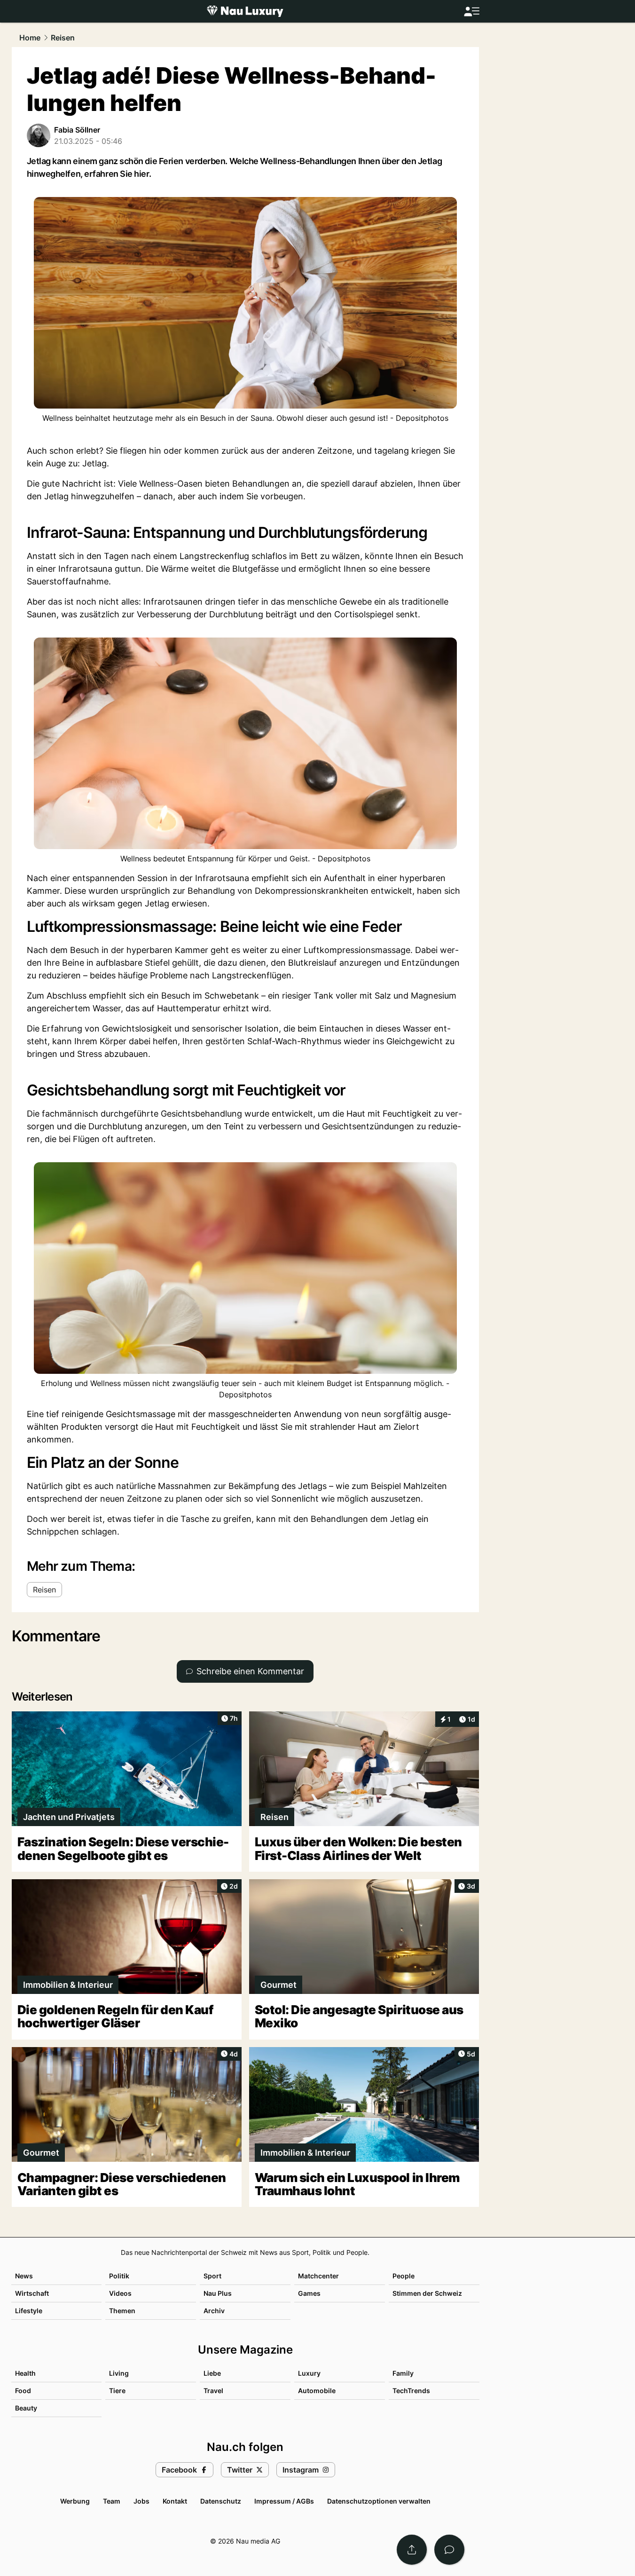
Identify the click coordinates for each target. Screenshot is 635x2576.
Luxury (309, 2373)
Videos (120, 2293)
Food (23, 2391)
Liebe (212, 2373)
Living (119, 2373)
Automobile (317, 2391)
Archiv (214, 2311)
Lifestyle (29, 2311)
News (24, 2276)
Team (112, 2501)
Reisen (63, 38)
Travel (213, 2391)
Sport (212, 2276)
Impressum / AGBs (284, 2501)
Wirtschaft (32, 2293)
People (404, 2276)
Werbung (75, 2501)
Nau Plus (218, 2293)
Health (25, 2373)
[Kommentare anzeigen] (449, 2550)
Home (30, 38)
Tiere (117, 2391)
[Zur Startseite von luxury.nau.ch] (245, 11)
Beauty (26, 2408)
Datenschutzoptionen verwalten (379, 2501)
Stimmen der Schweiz (427, 2293)
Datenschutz (221, 2501)
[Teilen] (412, 2550)
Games (309, 2293)
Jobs (141, 2501)
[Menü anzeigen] (471, 12)
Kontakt (175, 2501)
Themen (122, 2311)
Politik (119, 2276)
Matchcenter (318, 2276)
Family (403, 2373)
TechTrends (411, 2391)
